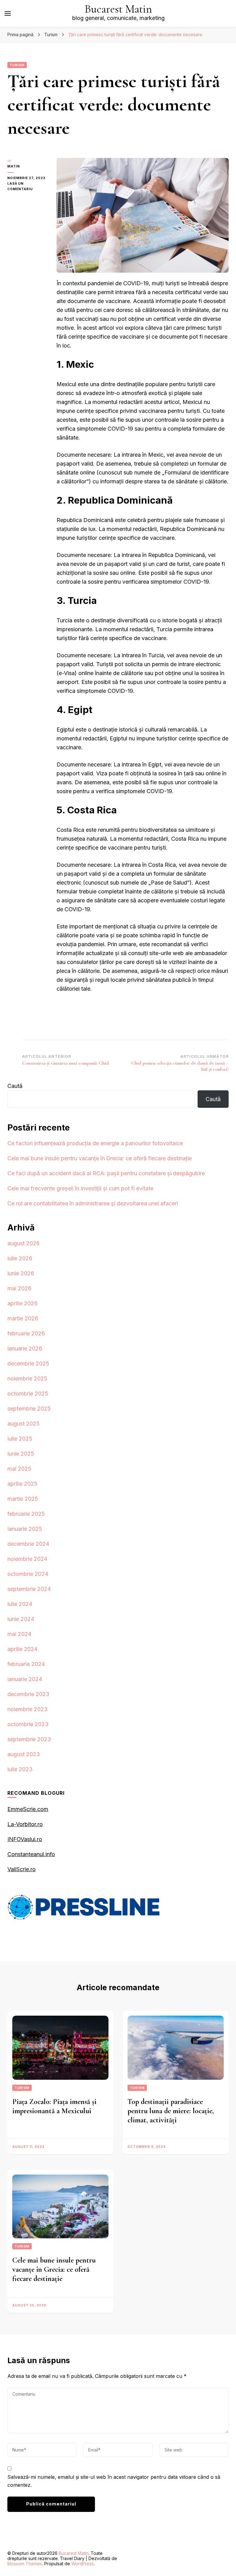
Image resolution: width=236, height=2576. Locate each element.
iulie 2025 (20, 1439)
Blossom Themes (25, 2564)
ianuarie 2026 (25, 1348)
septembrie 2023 (29, 1739)
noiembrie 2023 (28, 1709)
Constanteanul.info (31, 1854)
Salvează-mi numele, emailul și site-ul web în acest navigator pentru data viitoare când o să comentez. (114, 2481)
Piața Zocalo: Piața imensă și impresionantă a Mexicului (54, 2106)
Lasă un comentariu (27, 187)
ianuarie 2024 (25, 1679)
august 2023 (24, 1754)
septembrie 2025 (29, 1409)
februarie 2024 (26, 1664)
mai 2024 (19, 1634)
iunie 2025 (21, 1454)
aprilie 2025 (22, 1484)
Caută (15, 1086)
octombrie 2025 (28, 1394)
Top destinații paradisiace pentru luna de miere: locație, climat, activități (171, 2111)
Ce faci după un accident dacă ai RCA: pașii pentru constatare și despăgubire (106, 1173)
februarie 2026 (26, 1333)
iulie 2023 (20, 1769)
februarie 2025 (26, 1514)
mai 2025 (19, 1469)
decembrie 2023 (28, 1694)
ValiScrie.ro (22, 1869)
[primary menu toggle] (8, 13)
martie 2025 (23, 1499)
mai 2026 (19, 1288)
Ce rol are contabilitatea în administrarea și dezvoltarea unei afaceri (93, 1203)
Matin (14, 166)
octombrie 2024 (28, 1574)
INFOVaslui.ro (25, 1839)
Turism (17, 65)
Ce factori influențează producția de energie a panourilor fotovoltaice (95, 1143)
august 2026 (24, 1243)
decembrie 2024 (28, 1544)
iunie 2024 (21, 1619)
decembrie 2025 (28, 1363)
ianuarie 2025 (25, 1529)
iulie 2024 (20, 1604)
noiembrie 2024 (27, 1559)
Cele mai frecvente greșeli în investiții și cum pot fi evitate (80, 1188)
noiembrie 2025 (27, 1378)
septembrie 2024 (29, 1589)
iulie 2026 (20, 1258)
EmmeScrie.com (28, 1809)
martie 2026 (23, 1318)
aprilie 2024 (22, 1649)
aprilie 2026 (22, 1303)
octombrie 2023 (28, 1724)
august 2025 (24, 1424)
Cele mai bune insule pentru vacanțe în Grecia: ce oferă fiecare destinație (100, 1158)
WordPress (83, 2564)
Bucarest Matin (118, 9)
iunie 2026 (21, 1273)
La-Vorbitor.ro (25, 1824)
